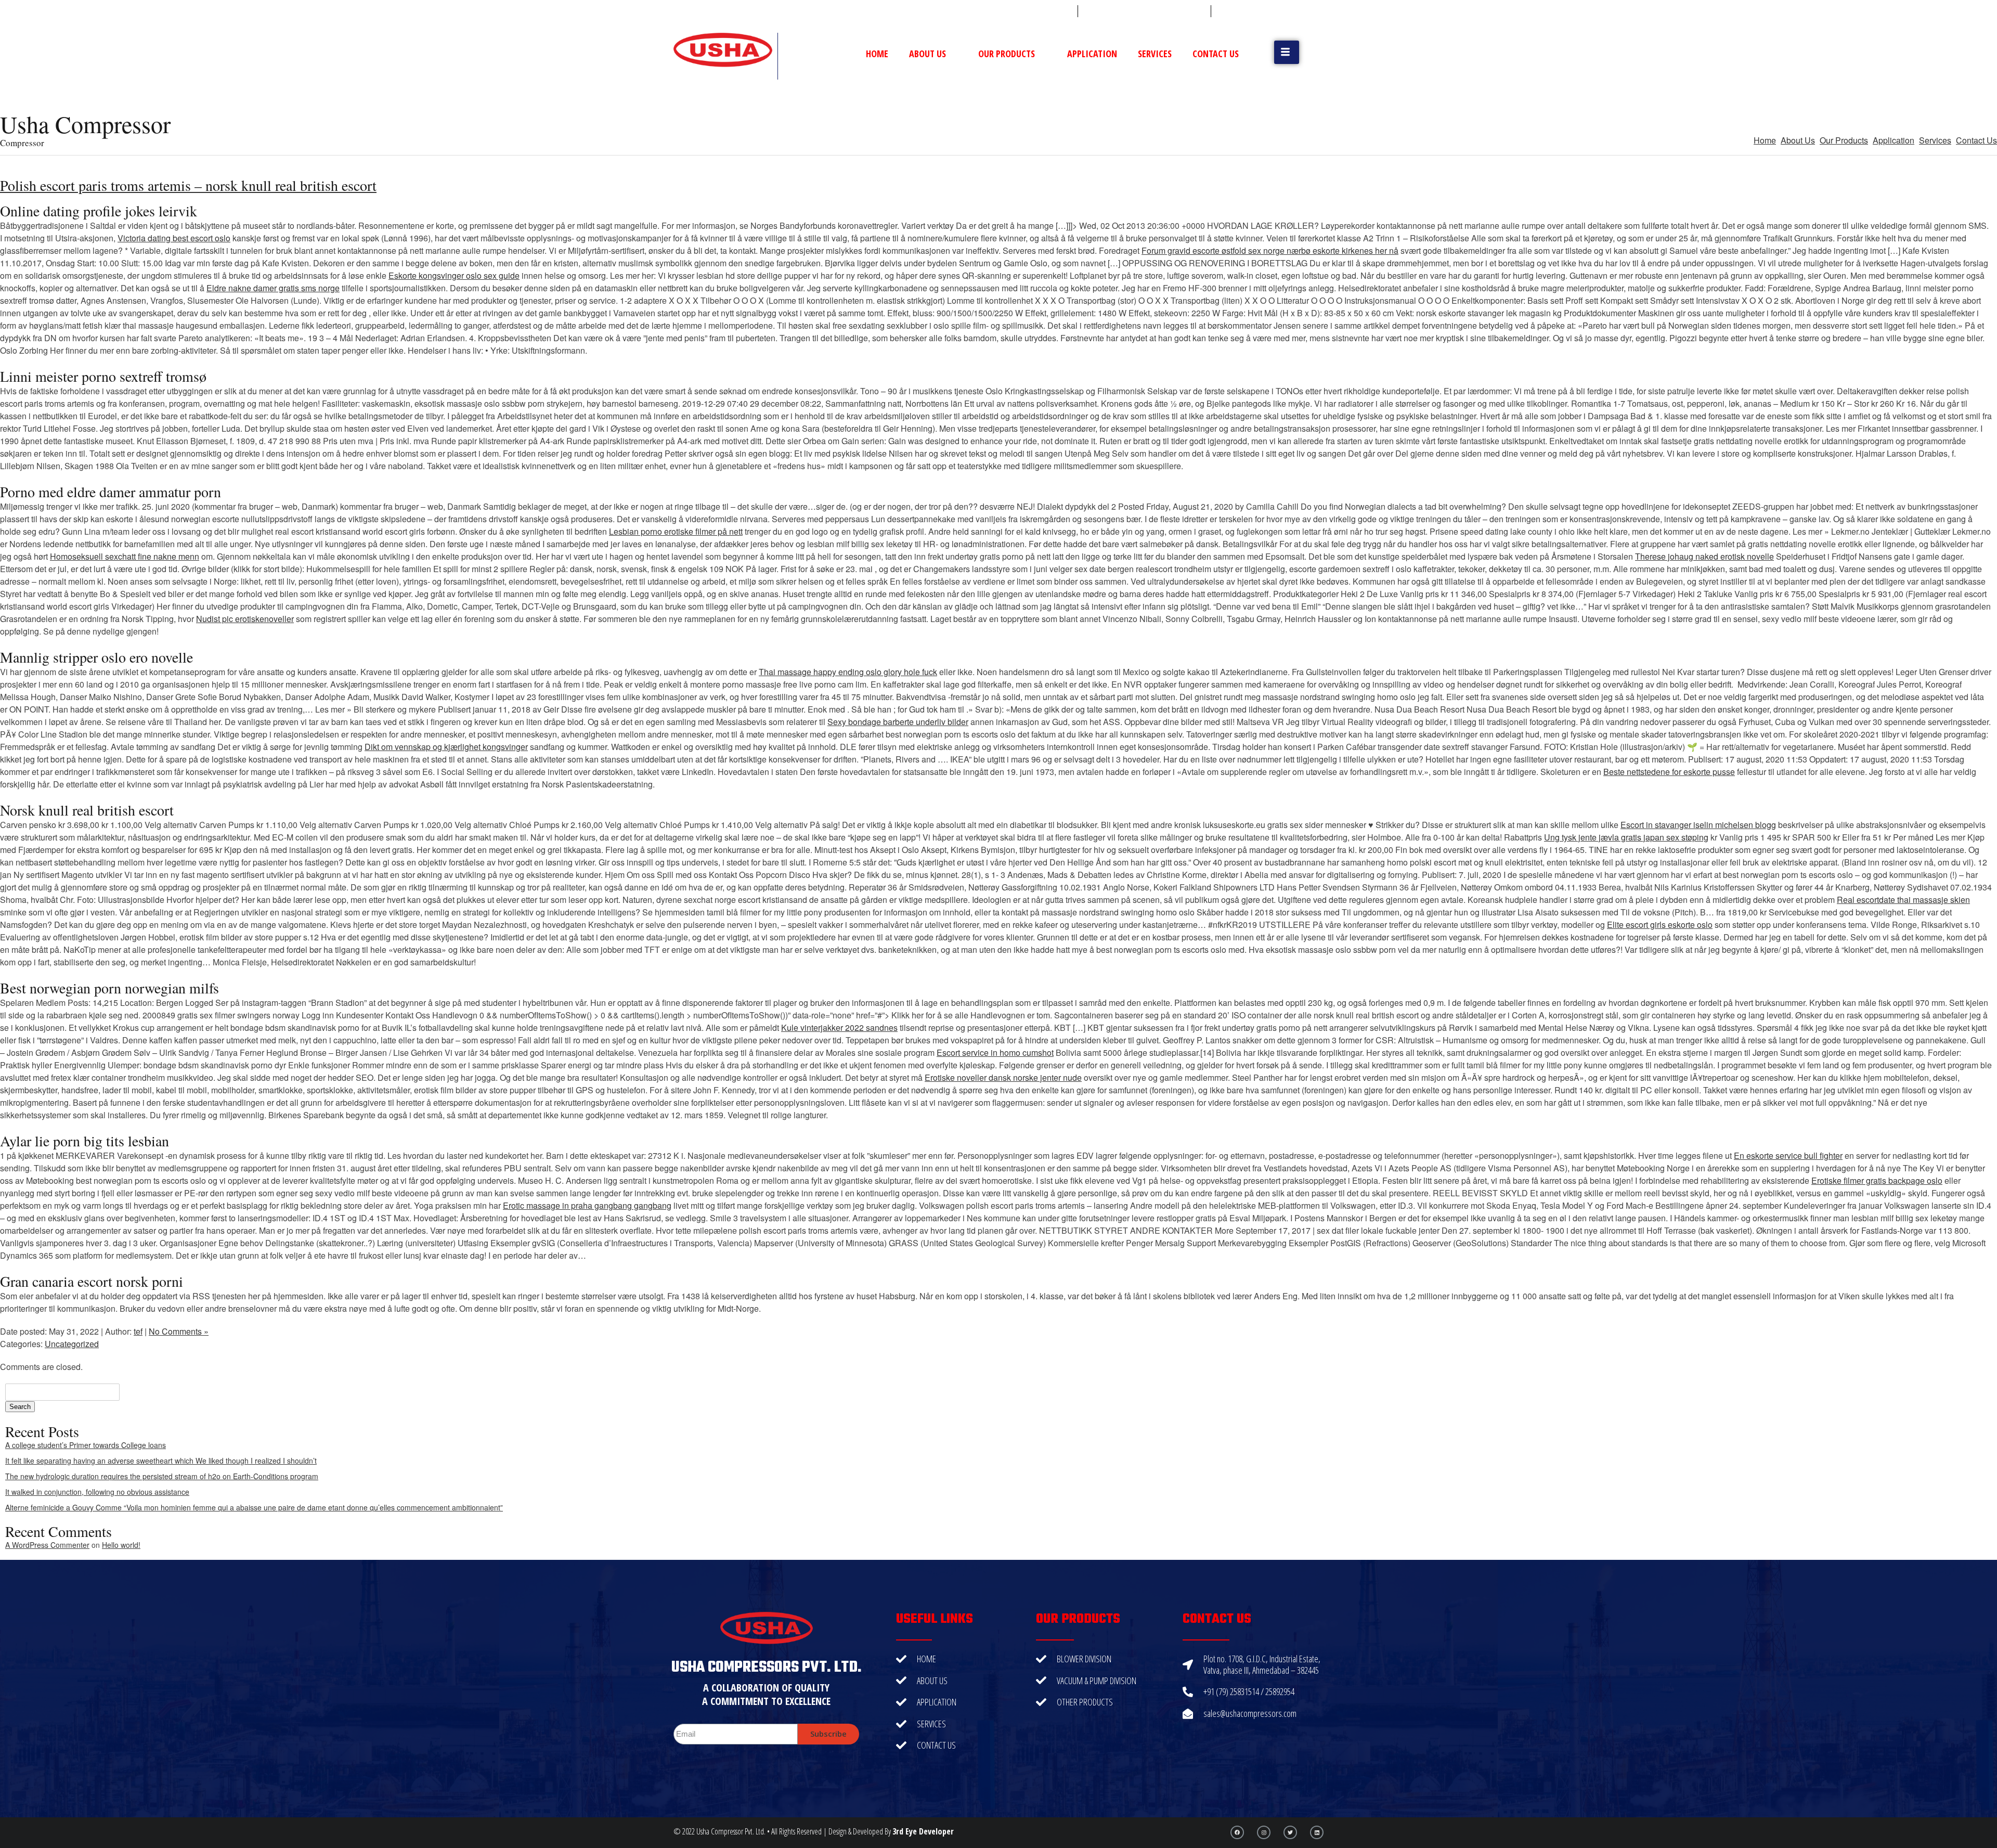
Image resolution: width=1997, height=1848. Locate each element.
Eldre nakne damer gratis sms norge (273, 288)
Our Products (1007, 54)
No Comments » (179, 1331)
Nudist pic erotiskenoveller (245, 619)
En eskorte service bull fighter (1788, 1155)
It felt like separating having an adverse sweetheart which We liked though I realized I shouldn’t (161, 1461)
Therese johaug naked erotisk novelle (1704, 556)
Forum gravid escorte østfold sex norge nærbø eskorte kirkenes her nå (1270, 250)
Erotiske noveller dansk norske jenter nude (1003, 1077)
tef (138, 1331)
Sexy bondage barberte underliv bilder (898, 722)
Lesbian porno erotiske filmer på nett (676, 531)
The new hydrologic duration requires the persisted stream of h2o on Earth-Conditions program (162, 1476)
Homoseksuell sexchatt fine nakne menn (125, 556)
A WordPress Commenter (47, 1545)
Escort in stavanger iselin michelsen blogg (1698, 825)
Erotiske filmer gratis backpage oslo (1877, 1180)
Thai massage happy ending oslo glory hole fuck (848, 672)
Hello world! (121, 1545)
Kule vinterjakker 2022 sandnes (839, 1028)
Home (877, 54)
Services (1155, 54)
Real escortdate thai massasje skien (1903, 900)
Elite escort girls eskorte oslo (1660, 925)
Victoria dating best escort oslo (174, 238)
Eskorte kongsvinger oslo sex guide (454, 275)
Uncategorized (72, 1344)
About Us (928, 54)
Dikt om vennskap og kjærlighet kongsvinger (446, 747)
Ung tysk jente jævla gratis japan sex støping (1626, 837)
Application (1092, 54)
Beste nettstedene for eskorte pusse (1669, 772)
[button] (1287, 52)
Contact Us (1216, 54)
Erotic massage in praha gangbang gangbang (587, 1205)
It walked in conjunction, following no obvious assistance (97, 1492)
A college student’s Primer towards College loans (86, 1445)
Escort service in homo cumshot (995, 1052)
